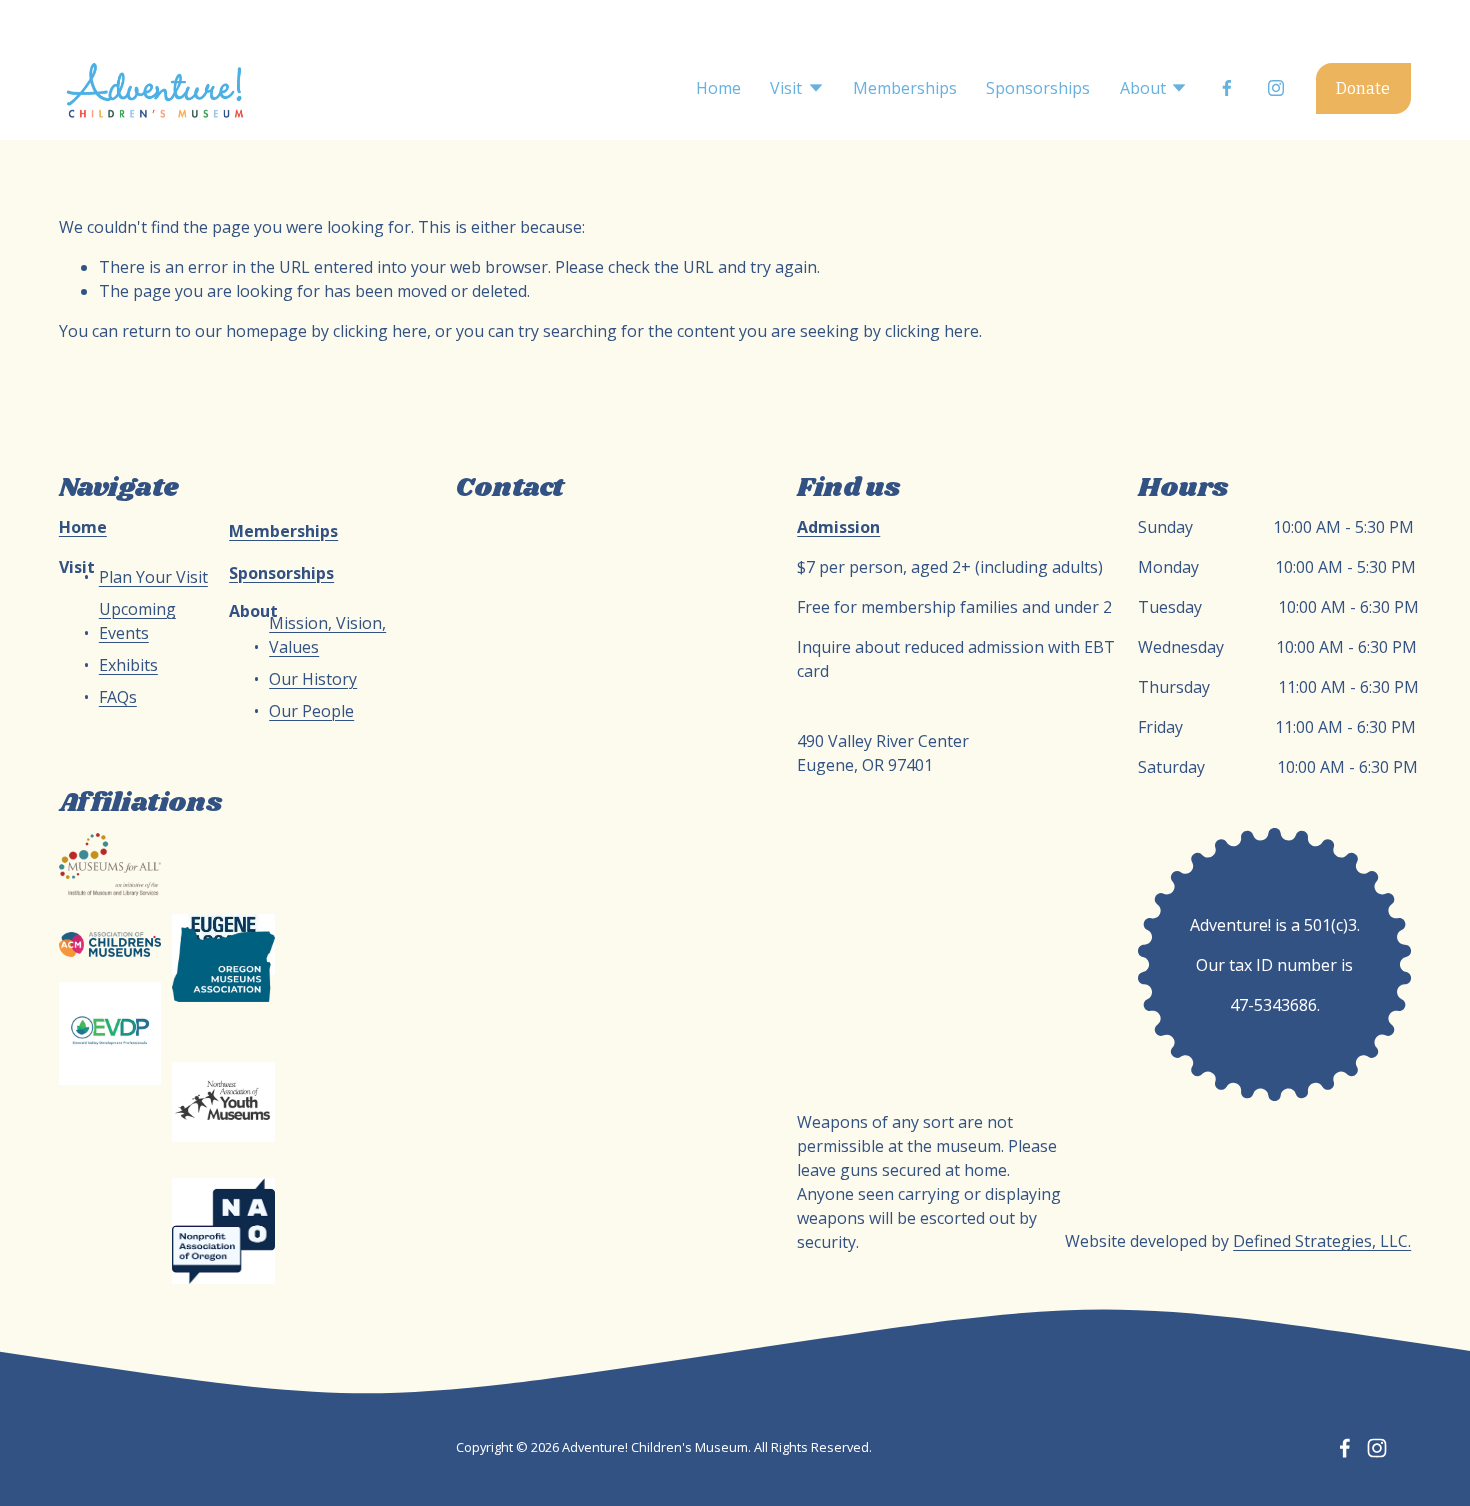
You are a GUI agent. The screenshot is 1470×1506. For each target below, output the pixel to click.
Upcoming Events (137, 621)
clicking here (380, 331)
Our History (313, 679)
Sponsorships (1038, 88)
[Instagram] (1276, 88)
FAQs (118, 697)
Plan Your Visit (153, 577)
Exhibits (128, 665)
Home (718, 88)
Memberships (905, 88)
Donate (1363, 88)
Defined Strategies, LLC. (1322, 1241)
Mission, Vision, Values (327, 635)
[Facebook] (1227, 88)
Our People (311, 711)
